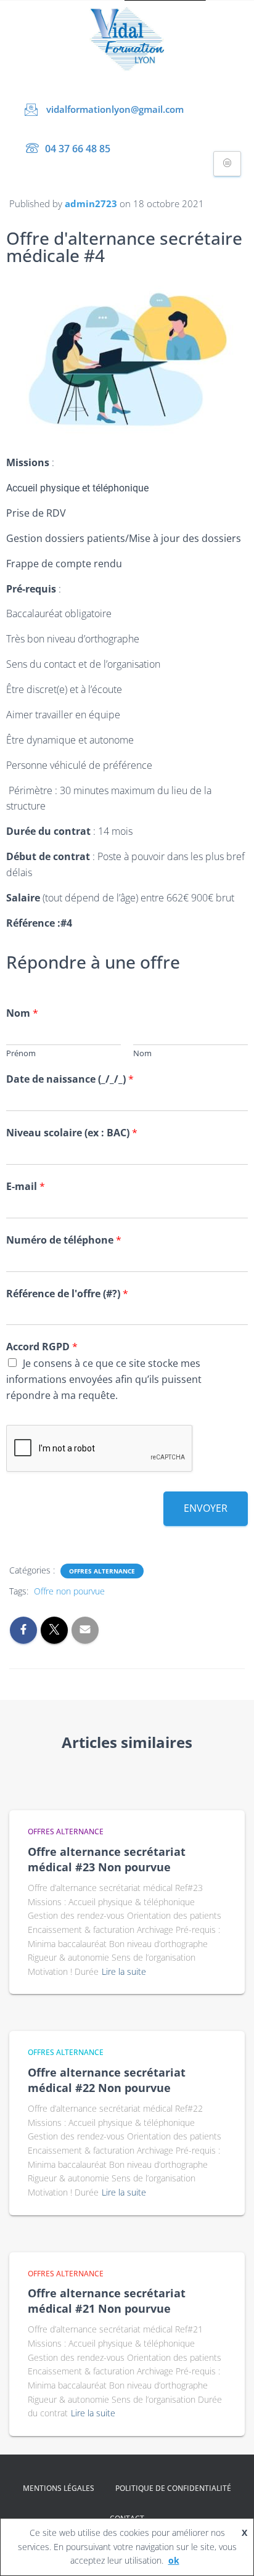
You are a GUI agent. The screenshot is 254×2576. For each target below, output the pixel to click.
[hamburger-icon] (227, 164)
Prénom (21, 1053)
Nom (22, 1013)
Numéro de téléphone (64, 1240)
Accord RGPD (42, 1347)
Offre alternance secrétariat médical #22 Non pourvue (107, 2080)
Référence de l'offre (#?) (67, 1294)
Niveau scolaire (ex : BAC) (72, 1133)
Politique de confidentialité (173, 2488)
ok (174, 2560)
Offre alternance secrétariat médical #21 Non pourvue (107, 2301)
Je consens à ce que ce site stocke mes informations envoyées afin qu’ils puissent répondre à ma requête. (104, 1379)
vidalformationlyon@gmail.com (115, 109)
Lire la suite (124, 1971)
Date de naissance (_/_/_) (70, 1079)
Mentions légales (59, 2488)
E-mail (26, 1187)
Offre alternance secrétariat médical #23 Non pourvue (107, 1859)
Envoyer (206, 1508)
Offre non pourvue (69, 1591)
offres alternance (102, 1571)
